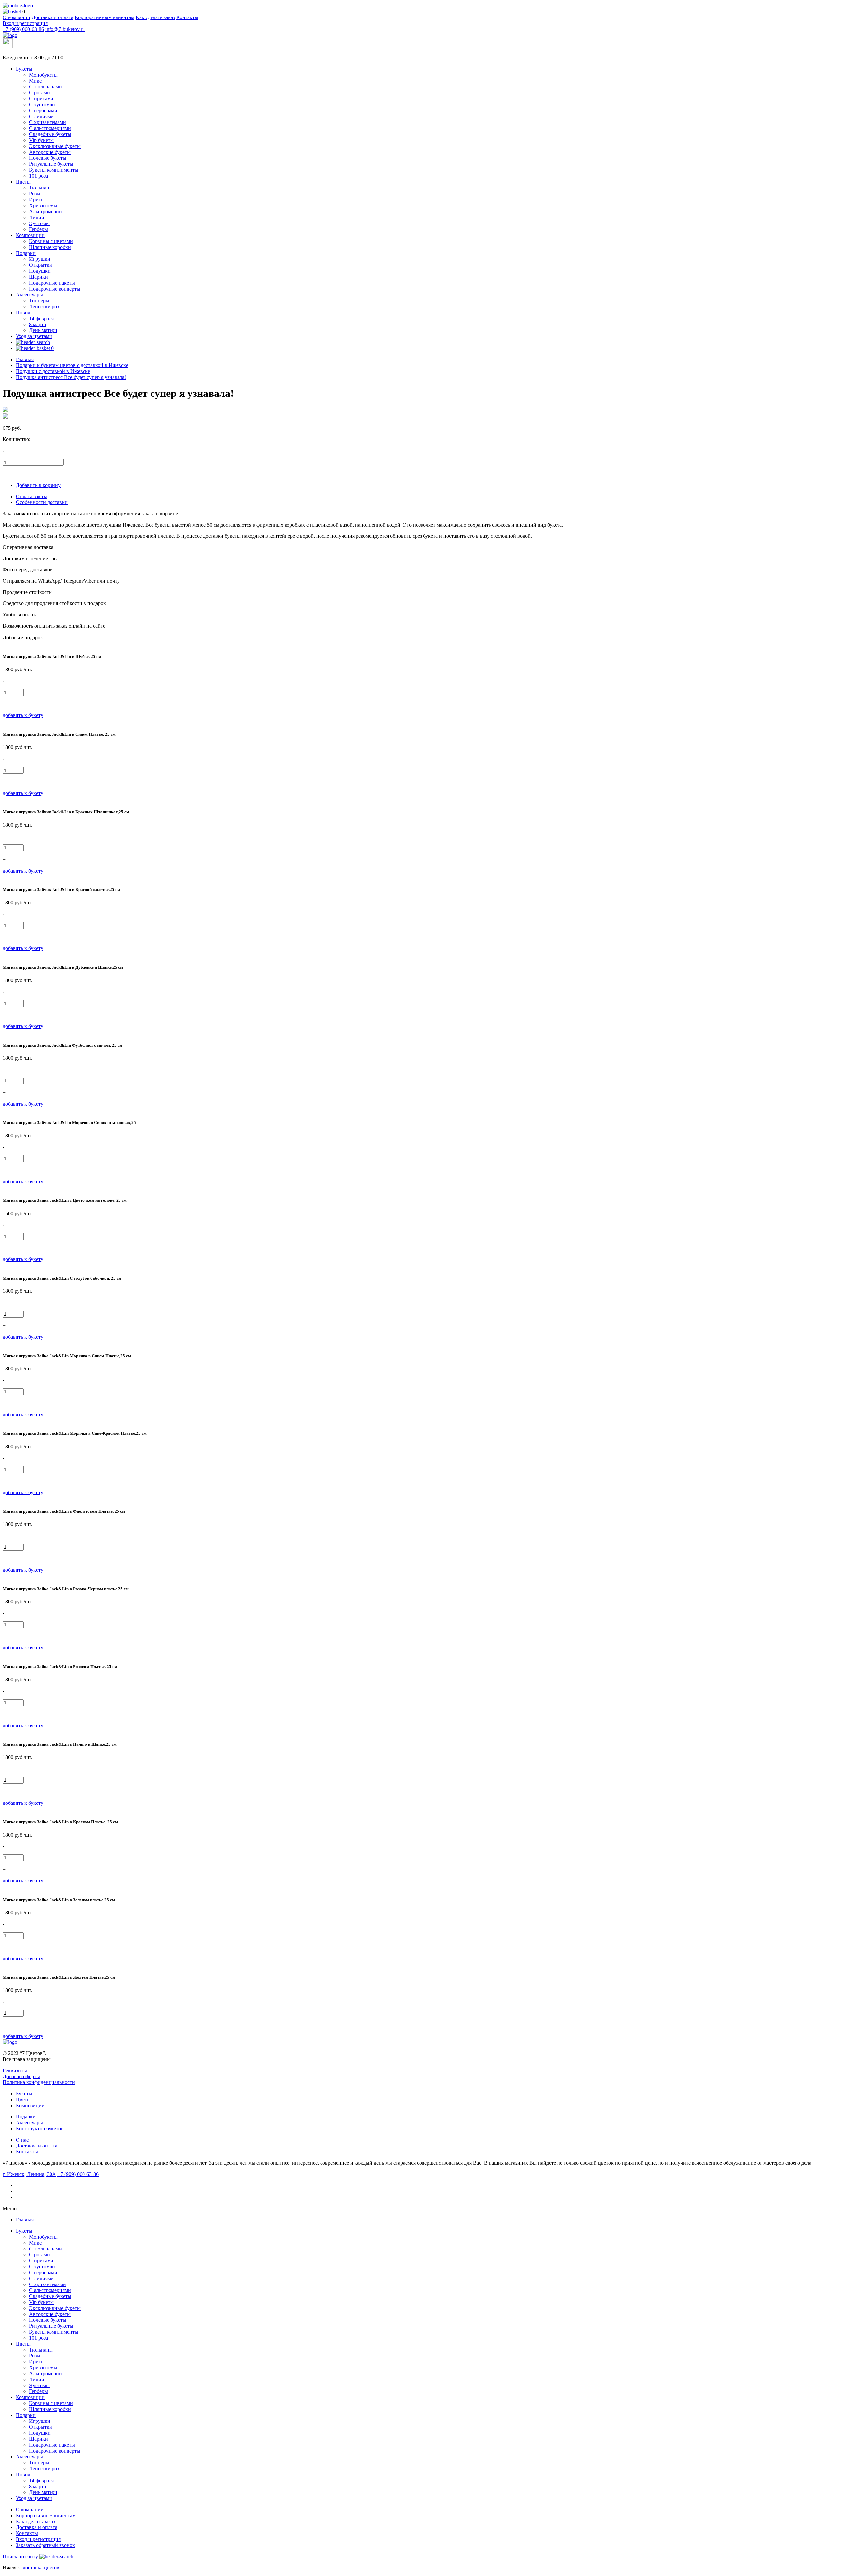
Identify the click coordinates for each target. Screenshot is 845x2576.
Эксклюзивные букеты (55, 146)
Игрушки (40, 259)
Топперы (39, 301)
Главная (25, 2220)
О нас (22, 2140)
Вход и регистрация (25, 23)
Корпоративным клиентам (104, 17)
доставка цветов (41, 2568)
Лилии (37, 217)
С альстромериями (50, 128)
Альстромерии (46, 211)
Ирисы (37, 200)
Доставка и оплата (52, 17)
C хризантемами (48, 122)
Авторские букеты (50, 152)
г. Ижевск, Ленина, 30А (29, 2174)
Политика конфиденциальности (39, 2082)
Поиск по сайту (21, 2556)
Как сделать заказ (155, 17)
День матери (43, 330)
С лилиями (41, 116)
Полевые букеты (48, 158)
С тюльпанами (46, 87)
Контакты (187, 17)
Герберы (38, 229)
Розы (35, 194)
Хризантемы (43, 206)
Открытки (41, 265)
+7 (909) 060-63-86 (23, 29)
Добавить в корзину (38, 485)
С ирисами (41, 99)
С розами (39, 93)
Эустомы (39, 223)
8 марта (37, 324)
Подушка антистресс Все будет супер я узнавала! (71, 377)
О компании (17, 17)
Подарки (26, 253)
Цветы (23, 182)
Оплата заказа (32, 496)
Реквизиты (15, 2070)
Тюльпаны (41, 188)
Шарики (38, 277)
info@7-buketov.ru (65, 29)
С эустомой (42, 104)
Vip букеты (41, 140)
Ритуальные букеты (51, 164)
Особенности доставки (42, 502)
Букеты (24, 69)
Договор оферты (21, 2076)
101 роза (38, 176)
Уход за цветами (34, 336)
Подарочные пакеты (52, 283)
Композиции (30, 235)
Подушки (40, 271)
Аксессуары (29, 295)
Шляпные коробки (50, 247)
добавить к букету (23, 715)
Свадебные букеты (50, 134)
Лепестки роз (44, 307)
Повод (23, 312)
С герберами (43, 110)
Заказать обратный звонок (45, 2545)
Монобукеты (43, 75)
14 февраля (41, 318)
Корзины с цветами (51, 241)
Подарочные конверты (55, 289)
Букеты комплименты (54, 170)
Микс (35, 81)
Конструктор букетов (40, 2129)
